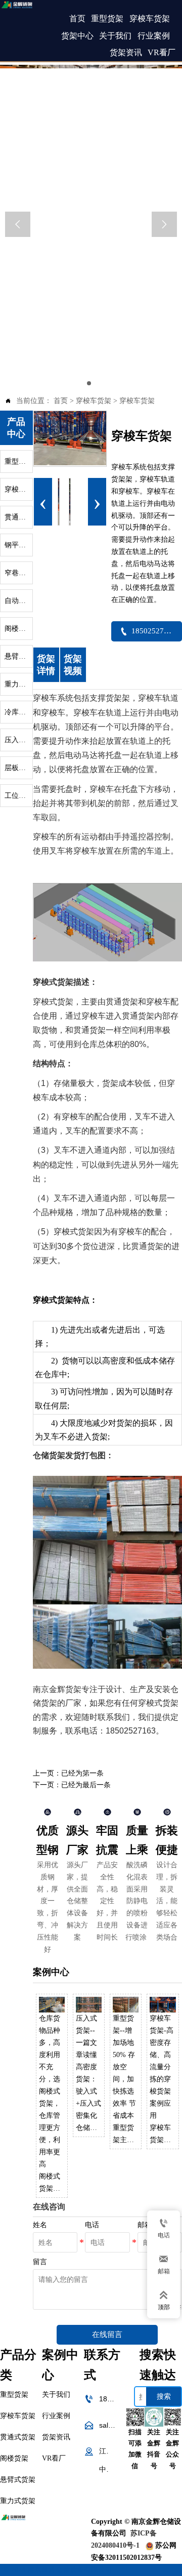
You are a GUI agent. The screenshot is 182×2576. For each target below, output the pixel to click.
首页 (61, 401)
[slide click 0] (89, 383)
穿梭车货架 (94, 401)
